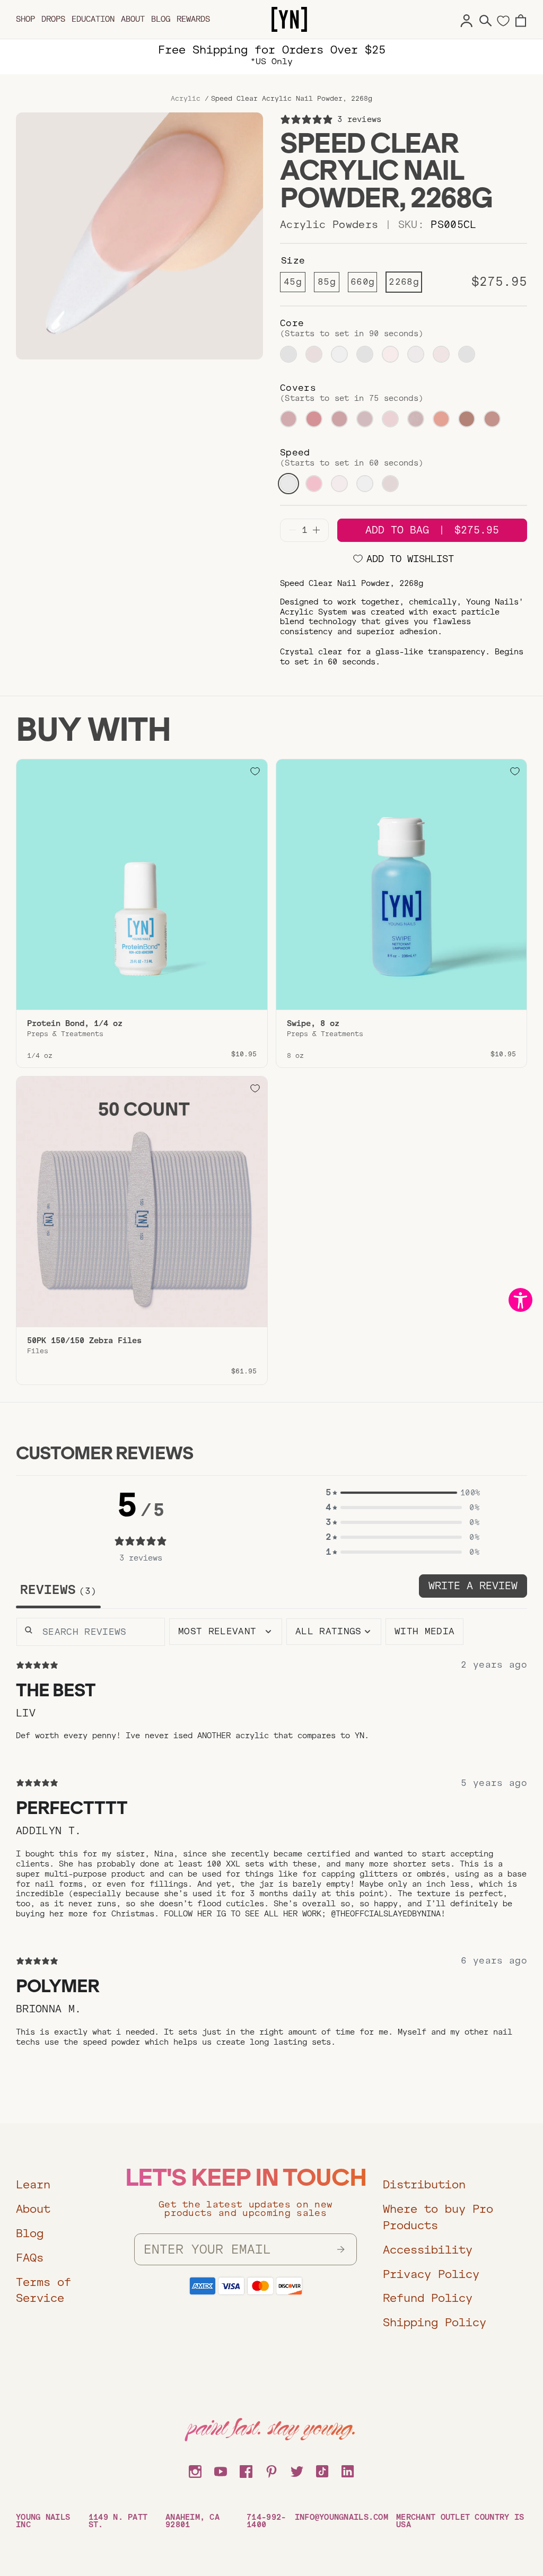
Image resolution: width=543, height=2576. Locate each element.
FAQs (30, 2258)
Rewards (193, 19)
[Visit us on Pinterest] (271, 2470)
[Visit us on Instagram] (195, 2470)
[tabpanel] (271, 1849)
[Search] (486, 19)
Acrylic (186, 99)
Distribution (424, 2184)
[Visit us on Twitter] (297, 2470)
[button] (402, 1493)
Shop (25, 19)
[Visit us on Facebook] (246, 2470)
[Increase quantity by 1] (316, 530)
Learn (33, 2184)
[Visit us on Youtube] (221, 2470)
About (133, 19)
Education (93, 19)
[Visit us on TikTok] (322, 2470)
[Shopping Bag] (521, 19)
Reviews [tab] (55, 1590)
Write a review (473, 1586)
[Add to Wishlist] (255, 772)
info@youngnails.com (341, 2517)
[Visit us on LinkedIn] (348, 2470)
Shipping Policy (435, 2322)
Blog (161, 19)
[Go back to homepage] (289, 20)
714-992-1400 (266, 2521)
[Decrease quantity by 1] (292, 530)
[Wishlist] (503, 20)
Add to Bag (432, 530)
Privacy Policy (431, 2274)
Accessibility (428, 2250)
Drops (53, 19)
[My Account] (467, 19)
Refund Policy (428, 2298)
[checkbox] (424, 1632)
